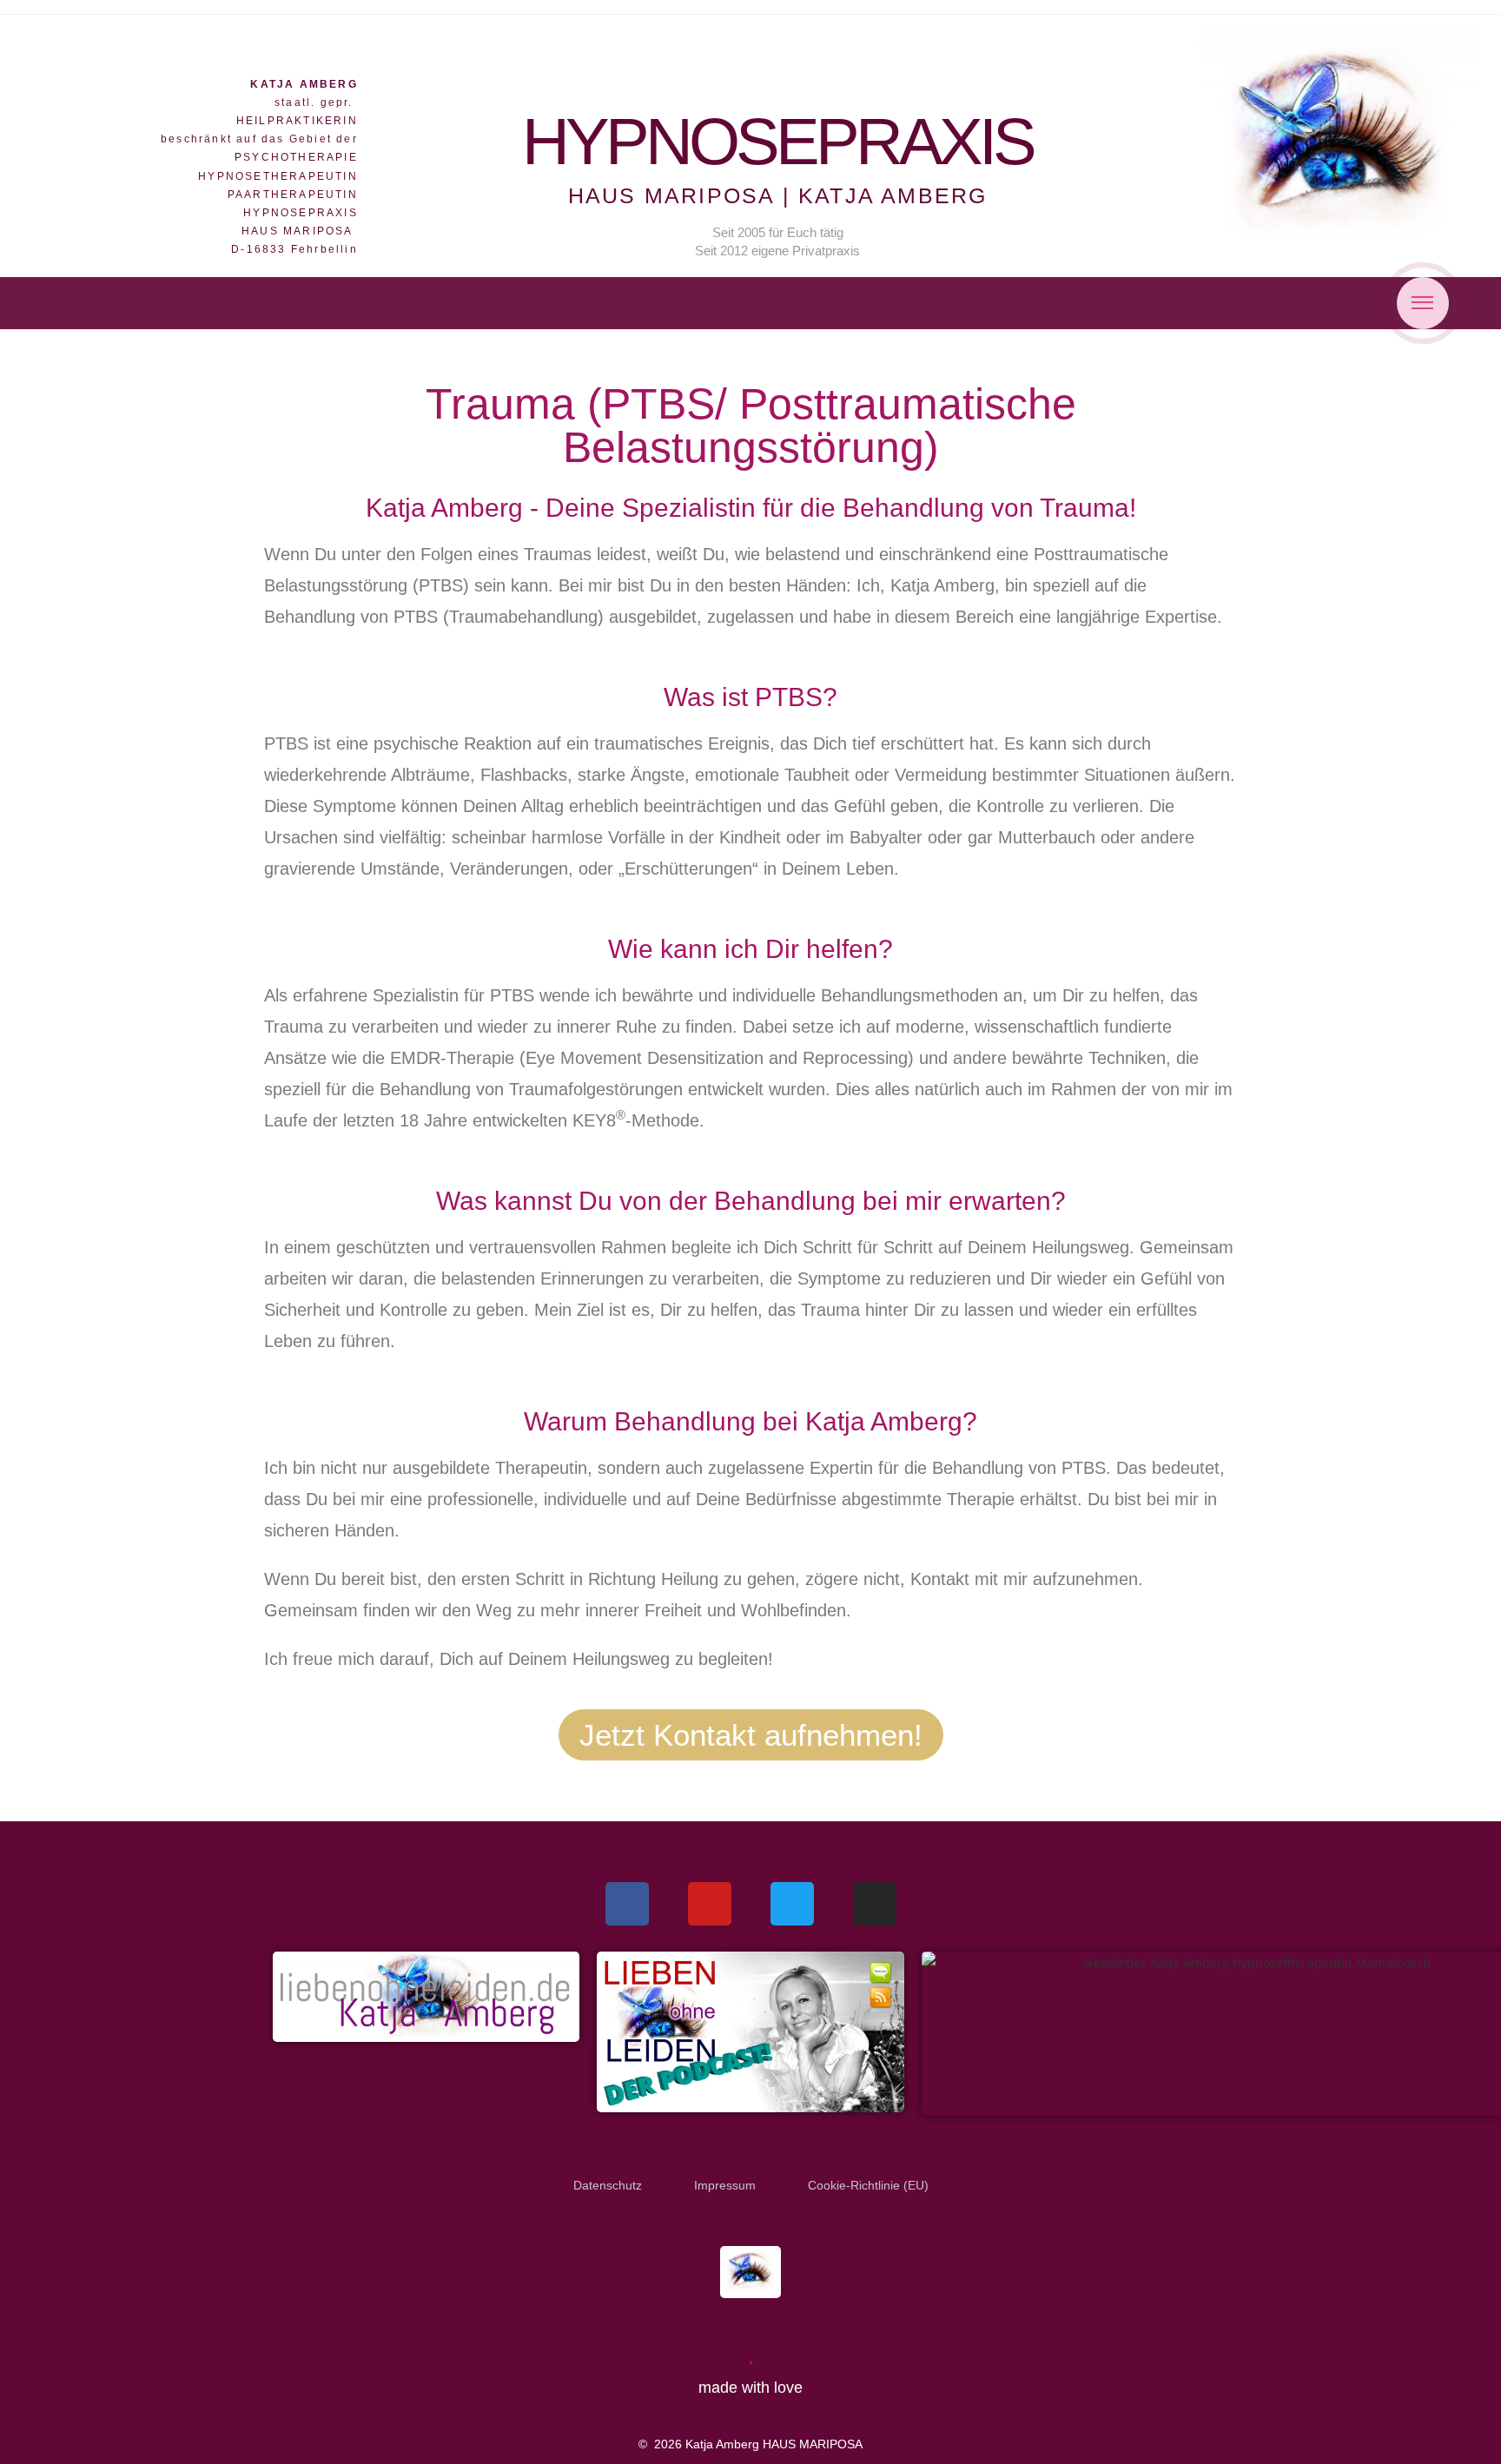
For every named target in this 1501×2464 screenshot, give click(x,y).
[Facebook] (627, 1904)
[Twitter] (792, 1904)
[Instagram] (875, 1904)
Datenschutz (608, 2185)
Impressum (725, 2185)
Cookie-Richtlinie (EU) (868, 2185)
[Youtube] (710, 1904)
